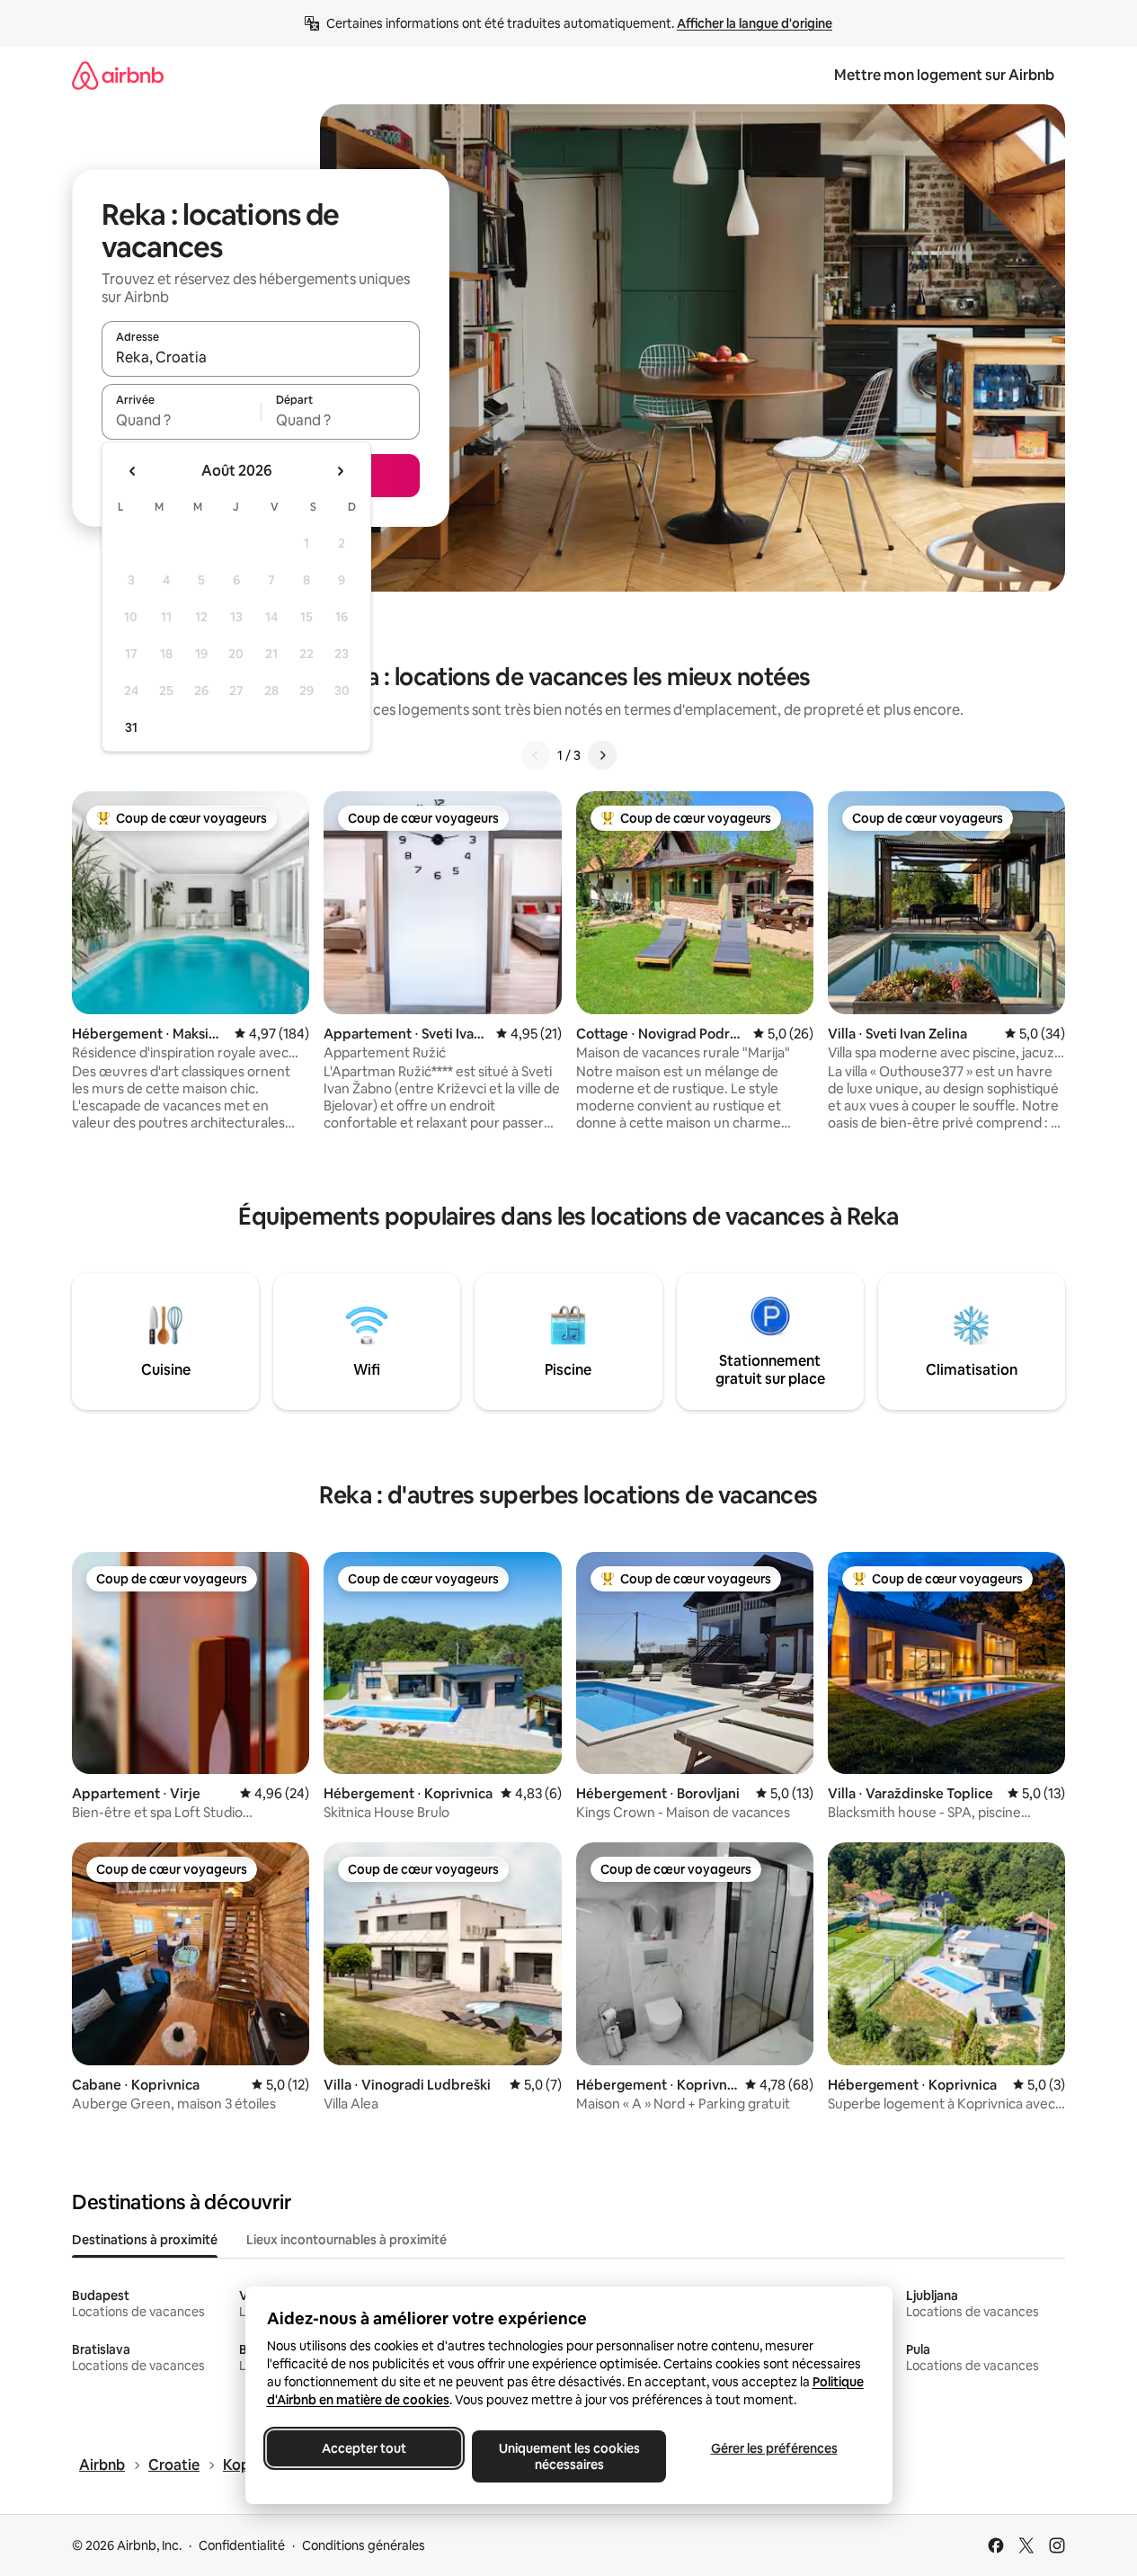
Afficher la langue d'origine (755, 23)
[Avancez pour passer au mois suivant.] (340, 471)
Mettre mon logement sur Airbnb (944, 75)
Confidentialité (242, 2545)
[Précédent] (536, 755)
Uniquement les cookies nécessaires (568, 2456)
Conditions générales (364, 2545)
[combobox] (261, 357)
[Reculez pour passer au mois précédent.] (133, 471)
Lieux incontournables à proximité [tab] (346, 2240)
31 (131, 727)
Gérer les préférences (773, 2448)
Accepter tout (364, 2448)
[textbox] (181, 420)
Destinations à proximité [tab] (145, 2240)
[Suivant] (602, 755)
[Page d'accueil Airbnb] (118, 75)
